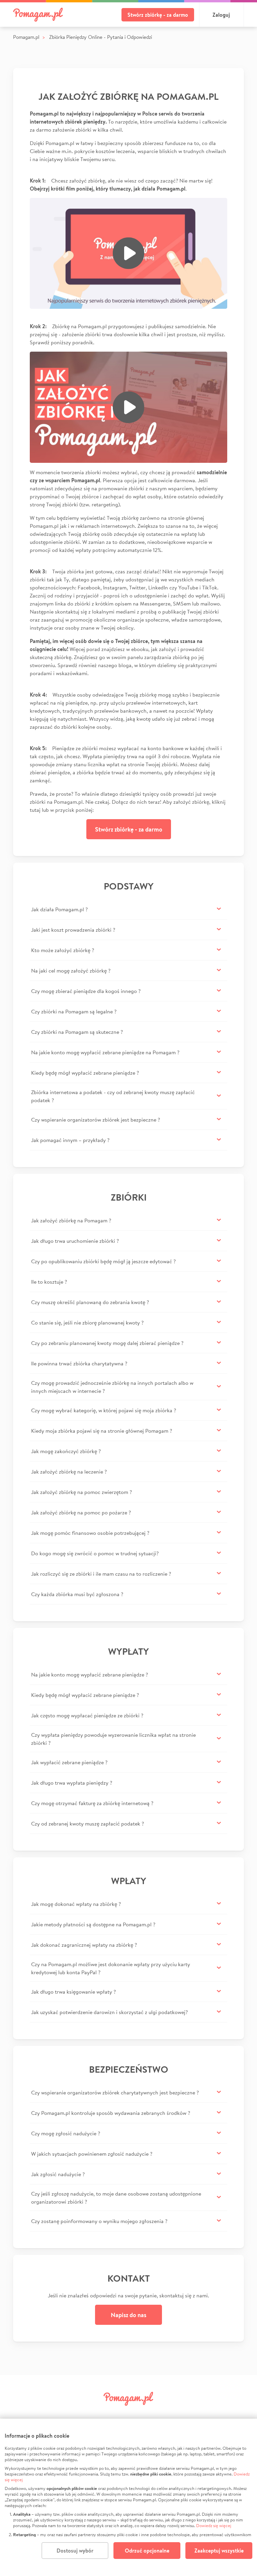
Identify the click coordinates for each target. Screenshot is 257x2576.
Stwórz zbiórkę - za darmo (158, 15)
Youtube (186, 2414)
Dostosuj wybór (75, 2551)
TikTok (163, 2414)
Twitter (94, 2414)
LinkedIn (140, 2414)
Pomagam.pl (26, 37)
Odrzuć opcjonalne (147, 2551)
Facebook (71, 2414)
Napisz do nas (128, 2315)
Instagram (117, 2414)
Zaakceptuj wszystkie (219, 2551)
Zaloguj (221, 15)
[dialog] (128, 2497)
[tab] (128, 909)
